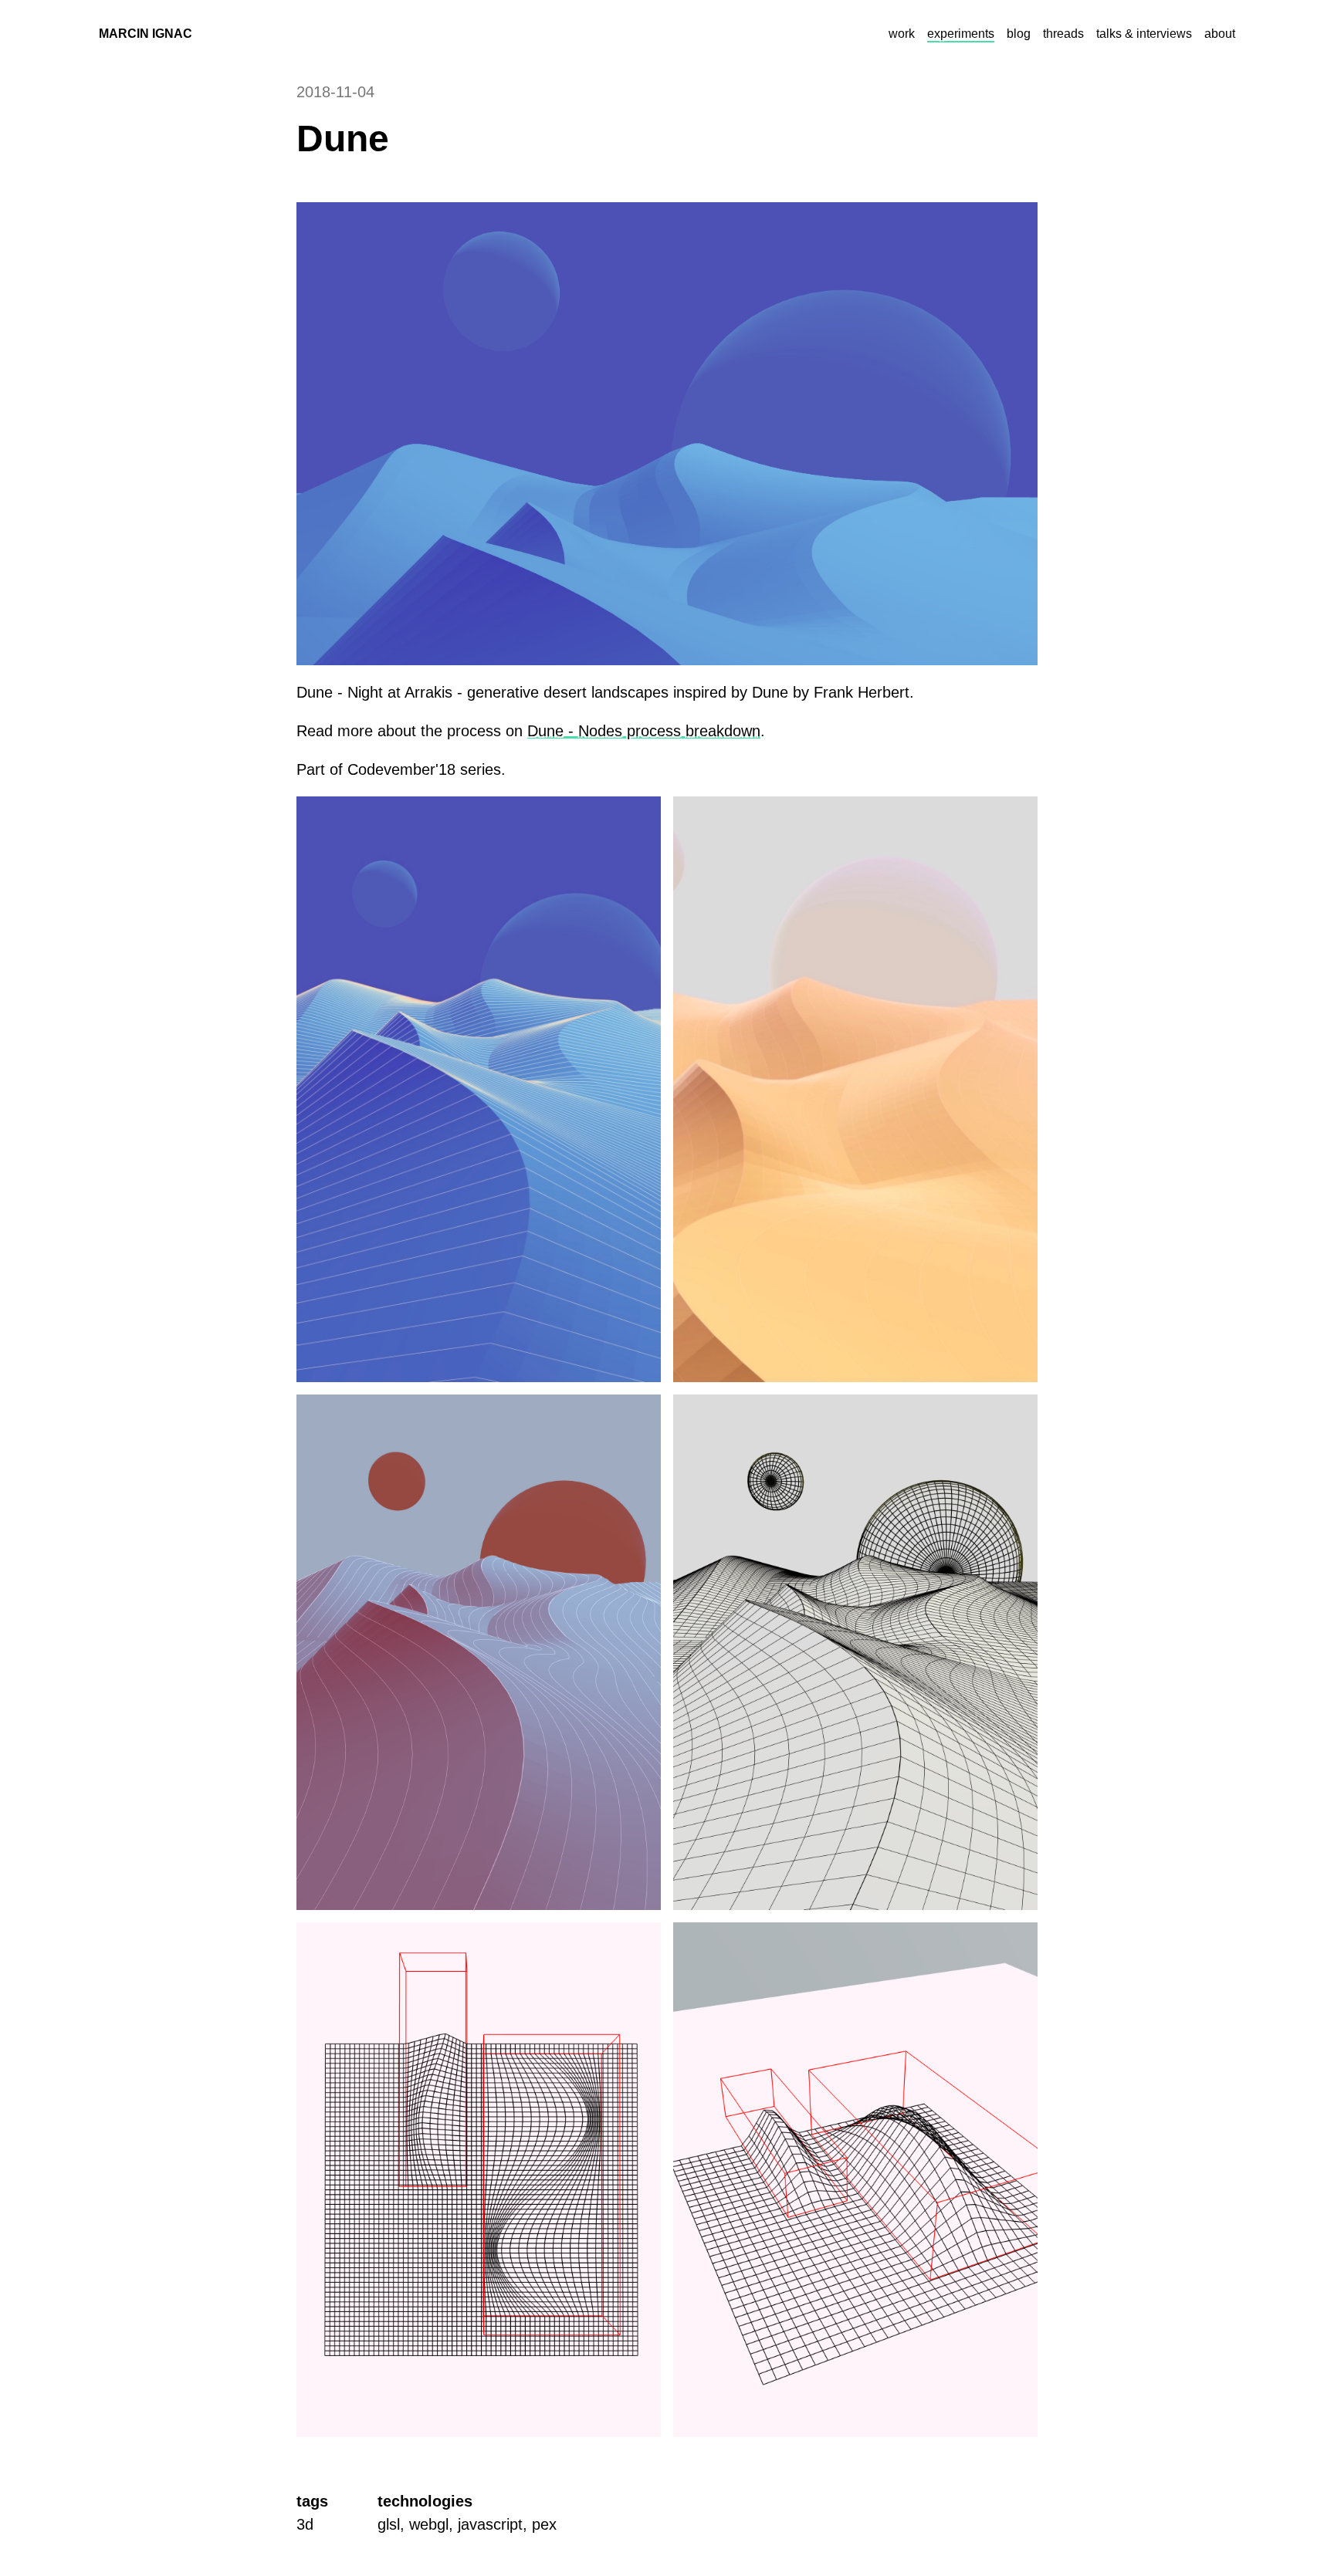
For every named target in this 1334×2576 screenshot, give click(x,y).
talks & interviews (1144, 34)
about (1220, 34)
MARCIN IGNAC (146, 34)
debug (251, 34)
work (902, 34)
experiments (961, 34)
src (213, 34)
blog (1019, 34)
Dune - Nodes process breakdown (644, 731)
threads (1063, 34)
